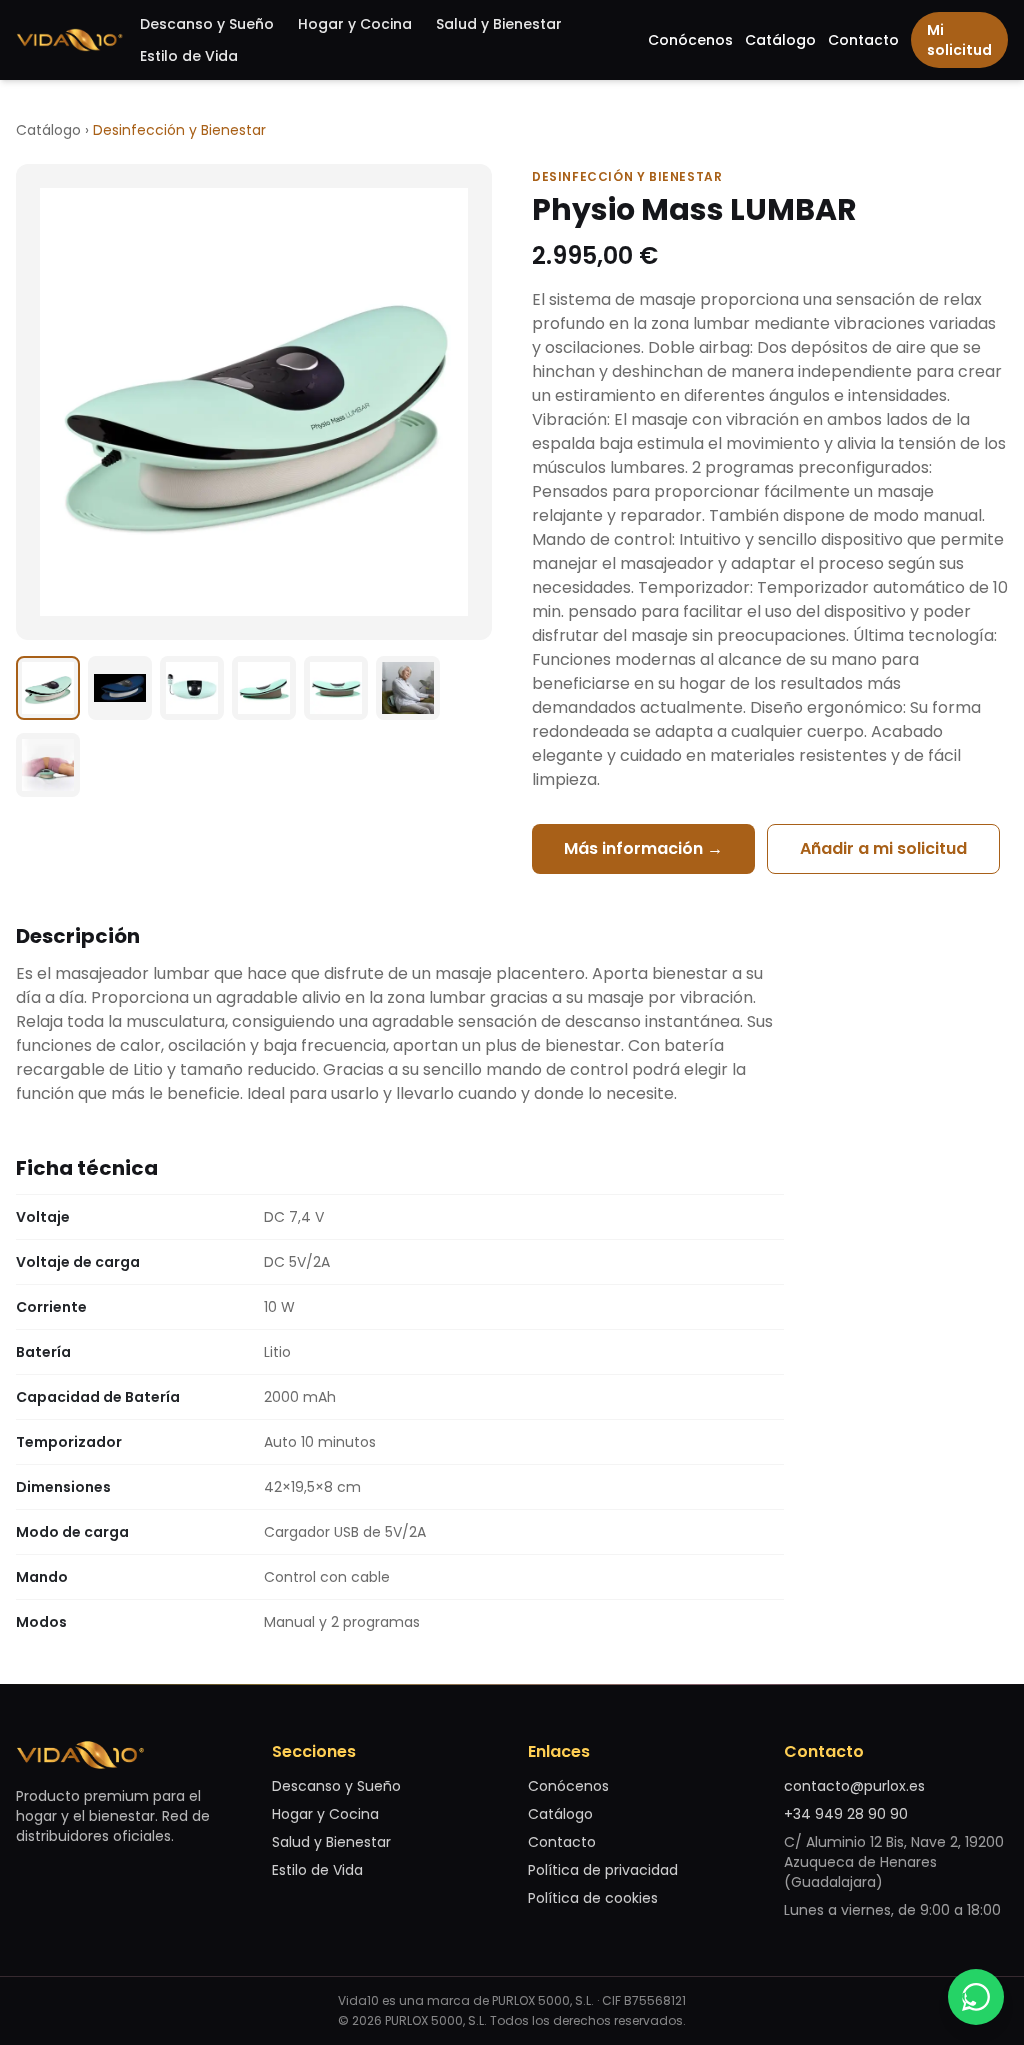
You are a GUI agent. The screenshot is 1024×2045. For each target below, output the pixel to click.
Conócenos (690, 40)
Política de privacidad (603, 1870)
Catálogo (780, 40)
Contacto (863, 40)
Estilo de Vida (189, 56)
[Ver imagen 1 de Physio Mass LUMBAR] (48, 688)
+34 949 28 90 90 (846, 1814)
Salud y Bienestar (499, 24)
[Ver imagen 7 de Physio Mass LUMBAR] (48, 765)
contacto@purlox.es (854, 1786)
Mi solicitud (959, 40)
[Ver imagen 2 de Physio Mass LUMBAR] (120, 688)
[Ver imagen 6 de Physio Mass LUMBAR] (408, 688)
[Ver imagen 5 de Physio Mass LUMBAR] (336, 688)
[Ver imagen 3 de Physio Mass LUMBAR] (192, 688)
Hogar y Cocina (355, 24)
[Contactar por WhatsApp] (976, 1997)
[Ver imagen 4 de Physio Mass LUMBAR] (264, 688)
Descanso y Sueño (207, 24)
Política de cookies (593, 1898)
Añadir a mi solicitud (883, 848)
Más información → (643, 848)
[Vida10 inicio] (70, 40)
